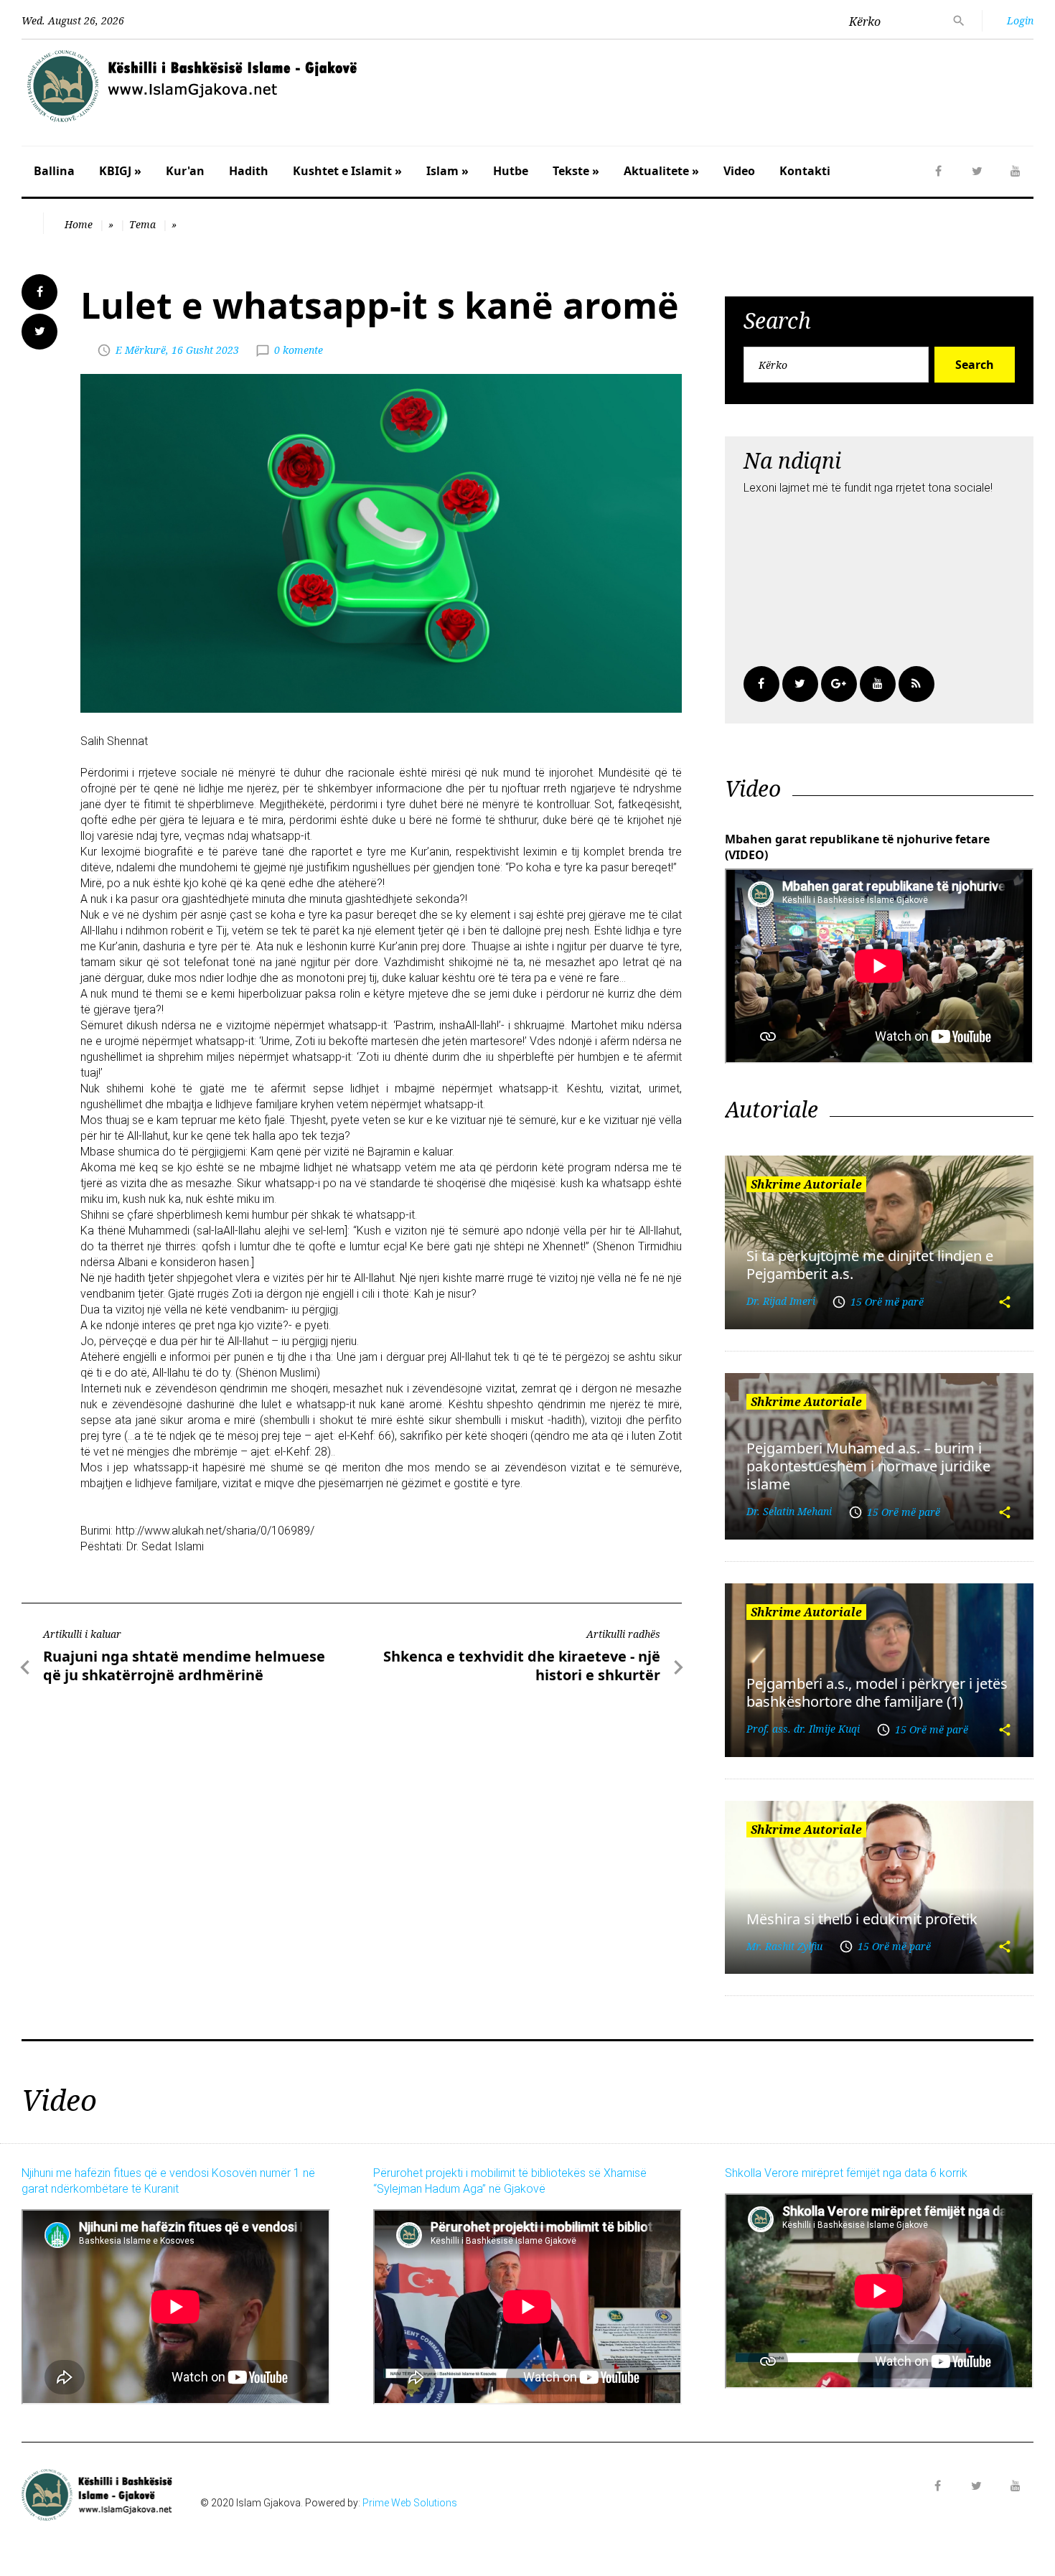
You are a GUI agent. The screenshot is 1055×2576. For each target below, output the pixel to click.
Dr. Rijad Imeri (781, 1301)
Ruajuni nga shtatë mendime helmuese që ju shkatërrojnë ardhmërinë (184, 1666)
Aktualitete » (661, 171)
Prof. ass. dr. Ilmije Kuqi (803, 1729)
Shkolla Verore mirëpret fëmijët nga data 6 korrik (846, 2173)
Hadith (249, 171)
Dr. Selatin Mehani (789, 1511)
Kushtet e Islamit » (347, 171)
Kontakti (805, 171)
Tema (142, 224)
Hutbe (511, 171)
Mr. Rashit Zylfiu (784, 1946)
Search (975, 365)
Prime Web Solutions (410, 2503)
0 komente (299, 350)
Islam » (447, 171)
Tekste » (576, 171)
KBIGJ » (120, 171)
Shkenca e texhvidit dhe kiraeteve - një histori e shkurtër (522, 1666)
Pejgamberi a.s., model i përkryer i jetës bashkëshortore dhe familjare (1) (877, 1692)
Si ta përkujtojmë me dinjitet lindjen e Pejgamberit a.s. (870, 1265)
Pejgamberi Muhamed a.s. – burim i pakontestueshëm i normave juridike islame (868, 1466)
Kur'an (185, 171)
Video (739, 171)
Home (79, 224)
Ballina (54, 171)
